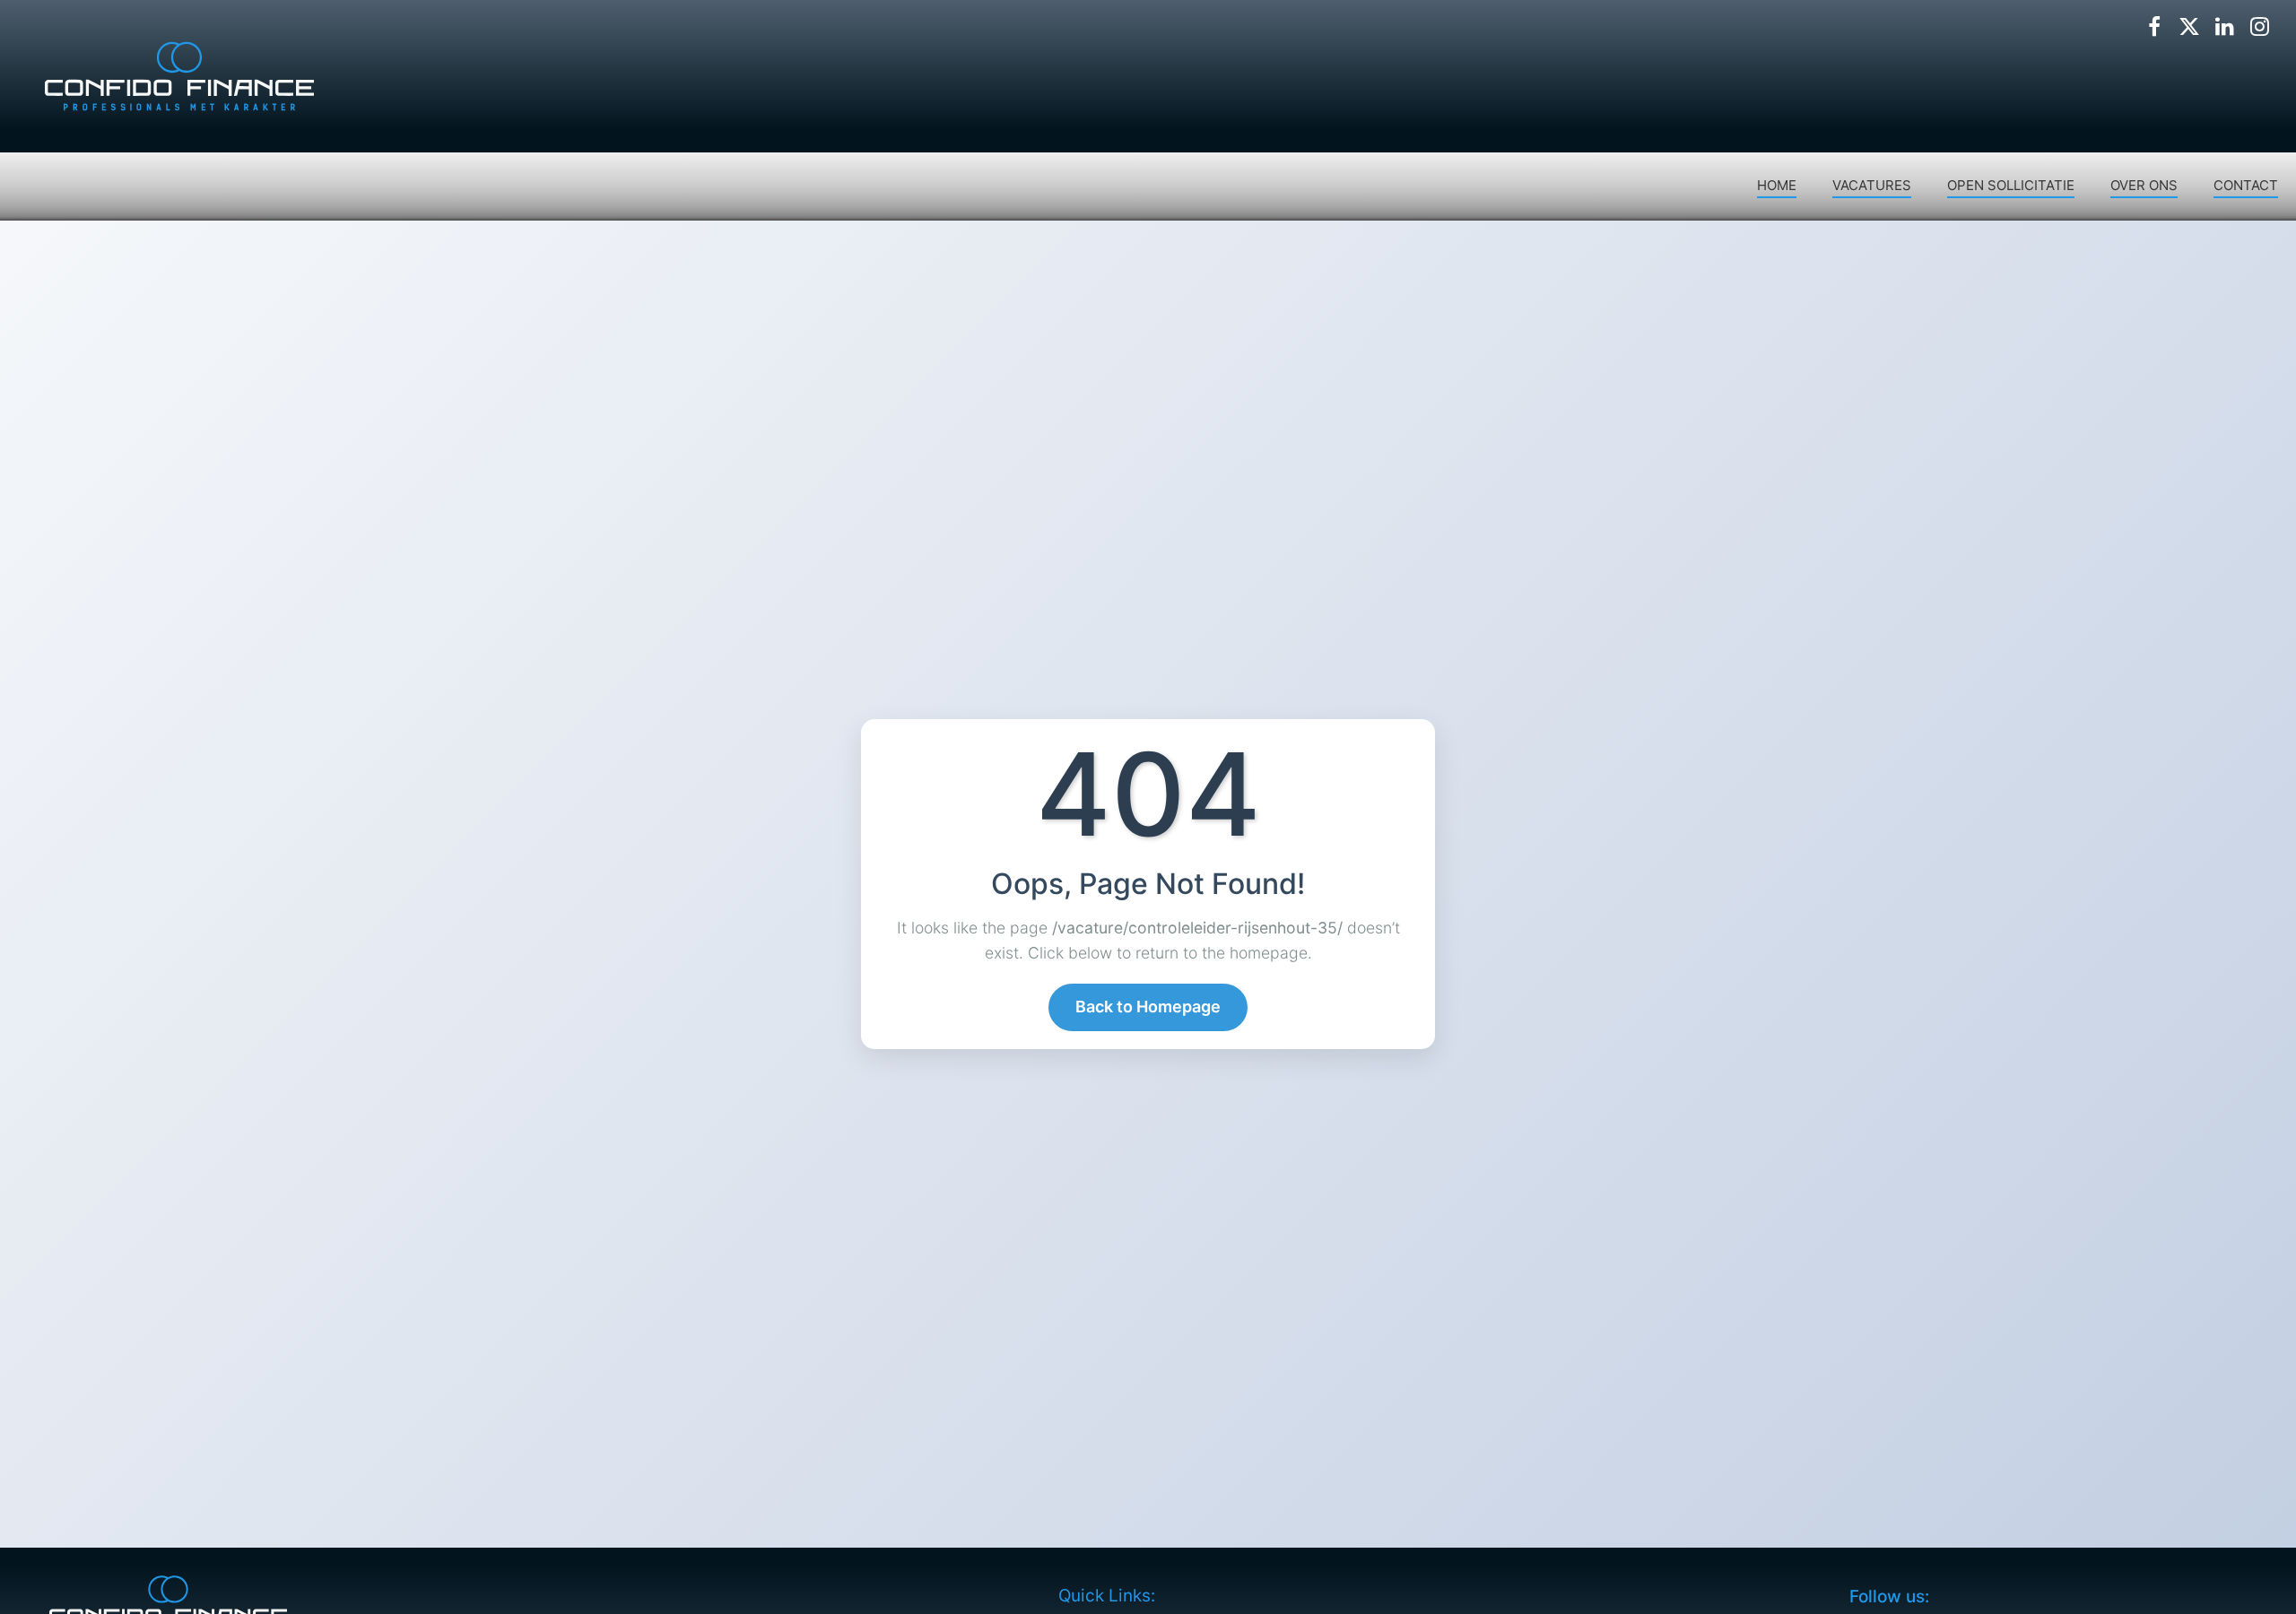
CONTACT (2246, 185)
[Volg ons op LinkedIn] (2224, 27)
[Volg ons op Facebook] (2154, 27)
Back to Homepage (1148, 1007)
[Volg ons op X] (2189, 27)
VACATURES (1872, 185)
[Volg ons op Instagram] (2259, 27)
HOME (1777, 185)
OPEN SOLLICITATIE (2011, 185)
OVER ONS (2144, 185)
